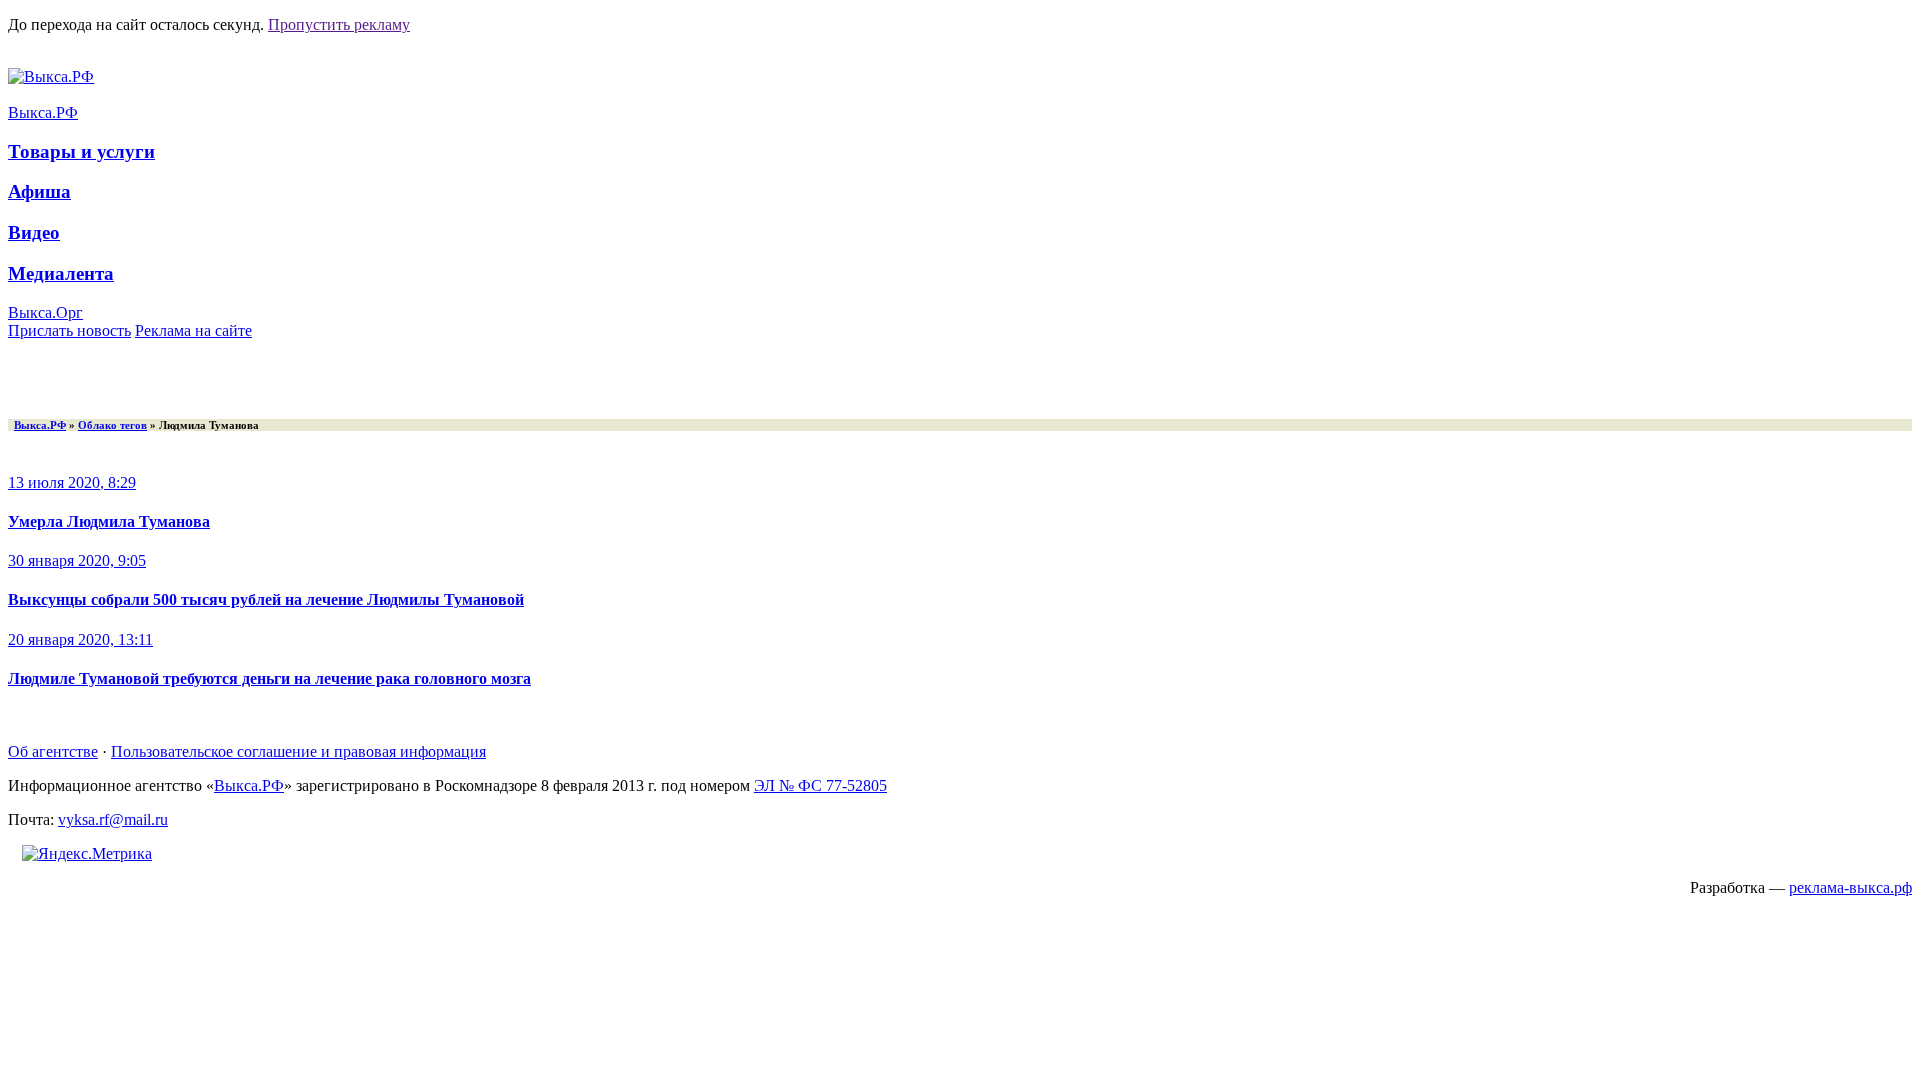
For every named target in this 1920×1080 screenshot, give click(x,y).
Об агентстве (53, 751)
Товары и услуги (81, 151)
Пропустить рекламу (339, 24)
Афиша (39, 191)
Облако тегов (112, 425)
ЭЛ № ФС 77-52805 (820, 785)
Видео (34, 232)
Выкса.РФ (43, 112)
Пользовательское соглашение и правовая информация (298, 751)
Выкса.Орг (45, 312)
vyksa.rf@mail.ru (113, 819)
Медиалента (61, 273)
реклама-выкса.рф (1850, 887)
